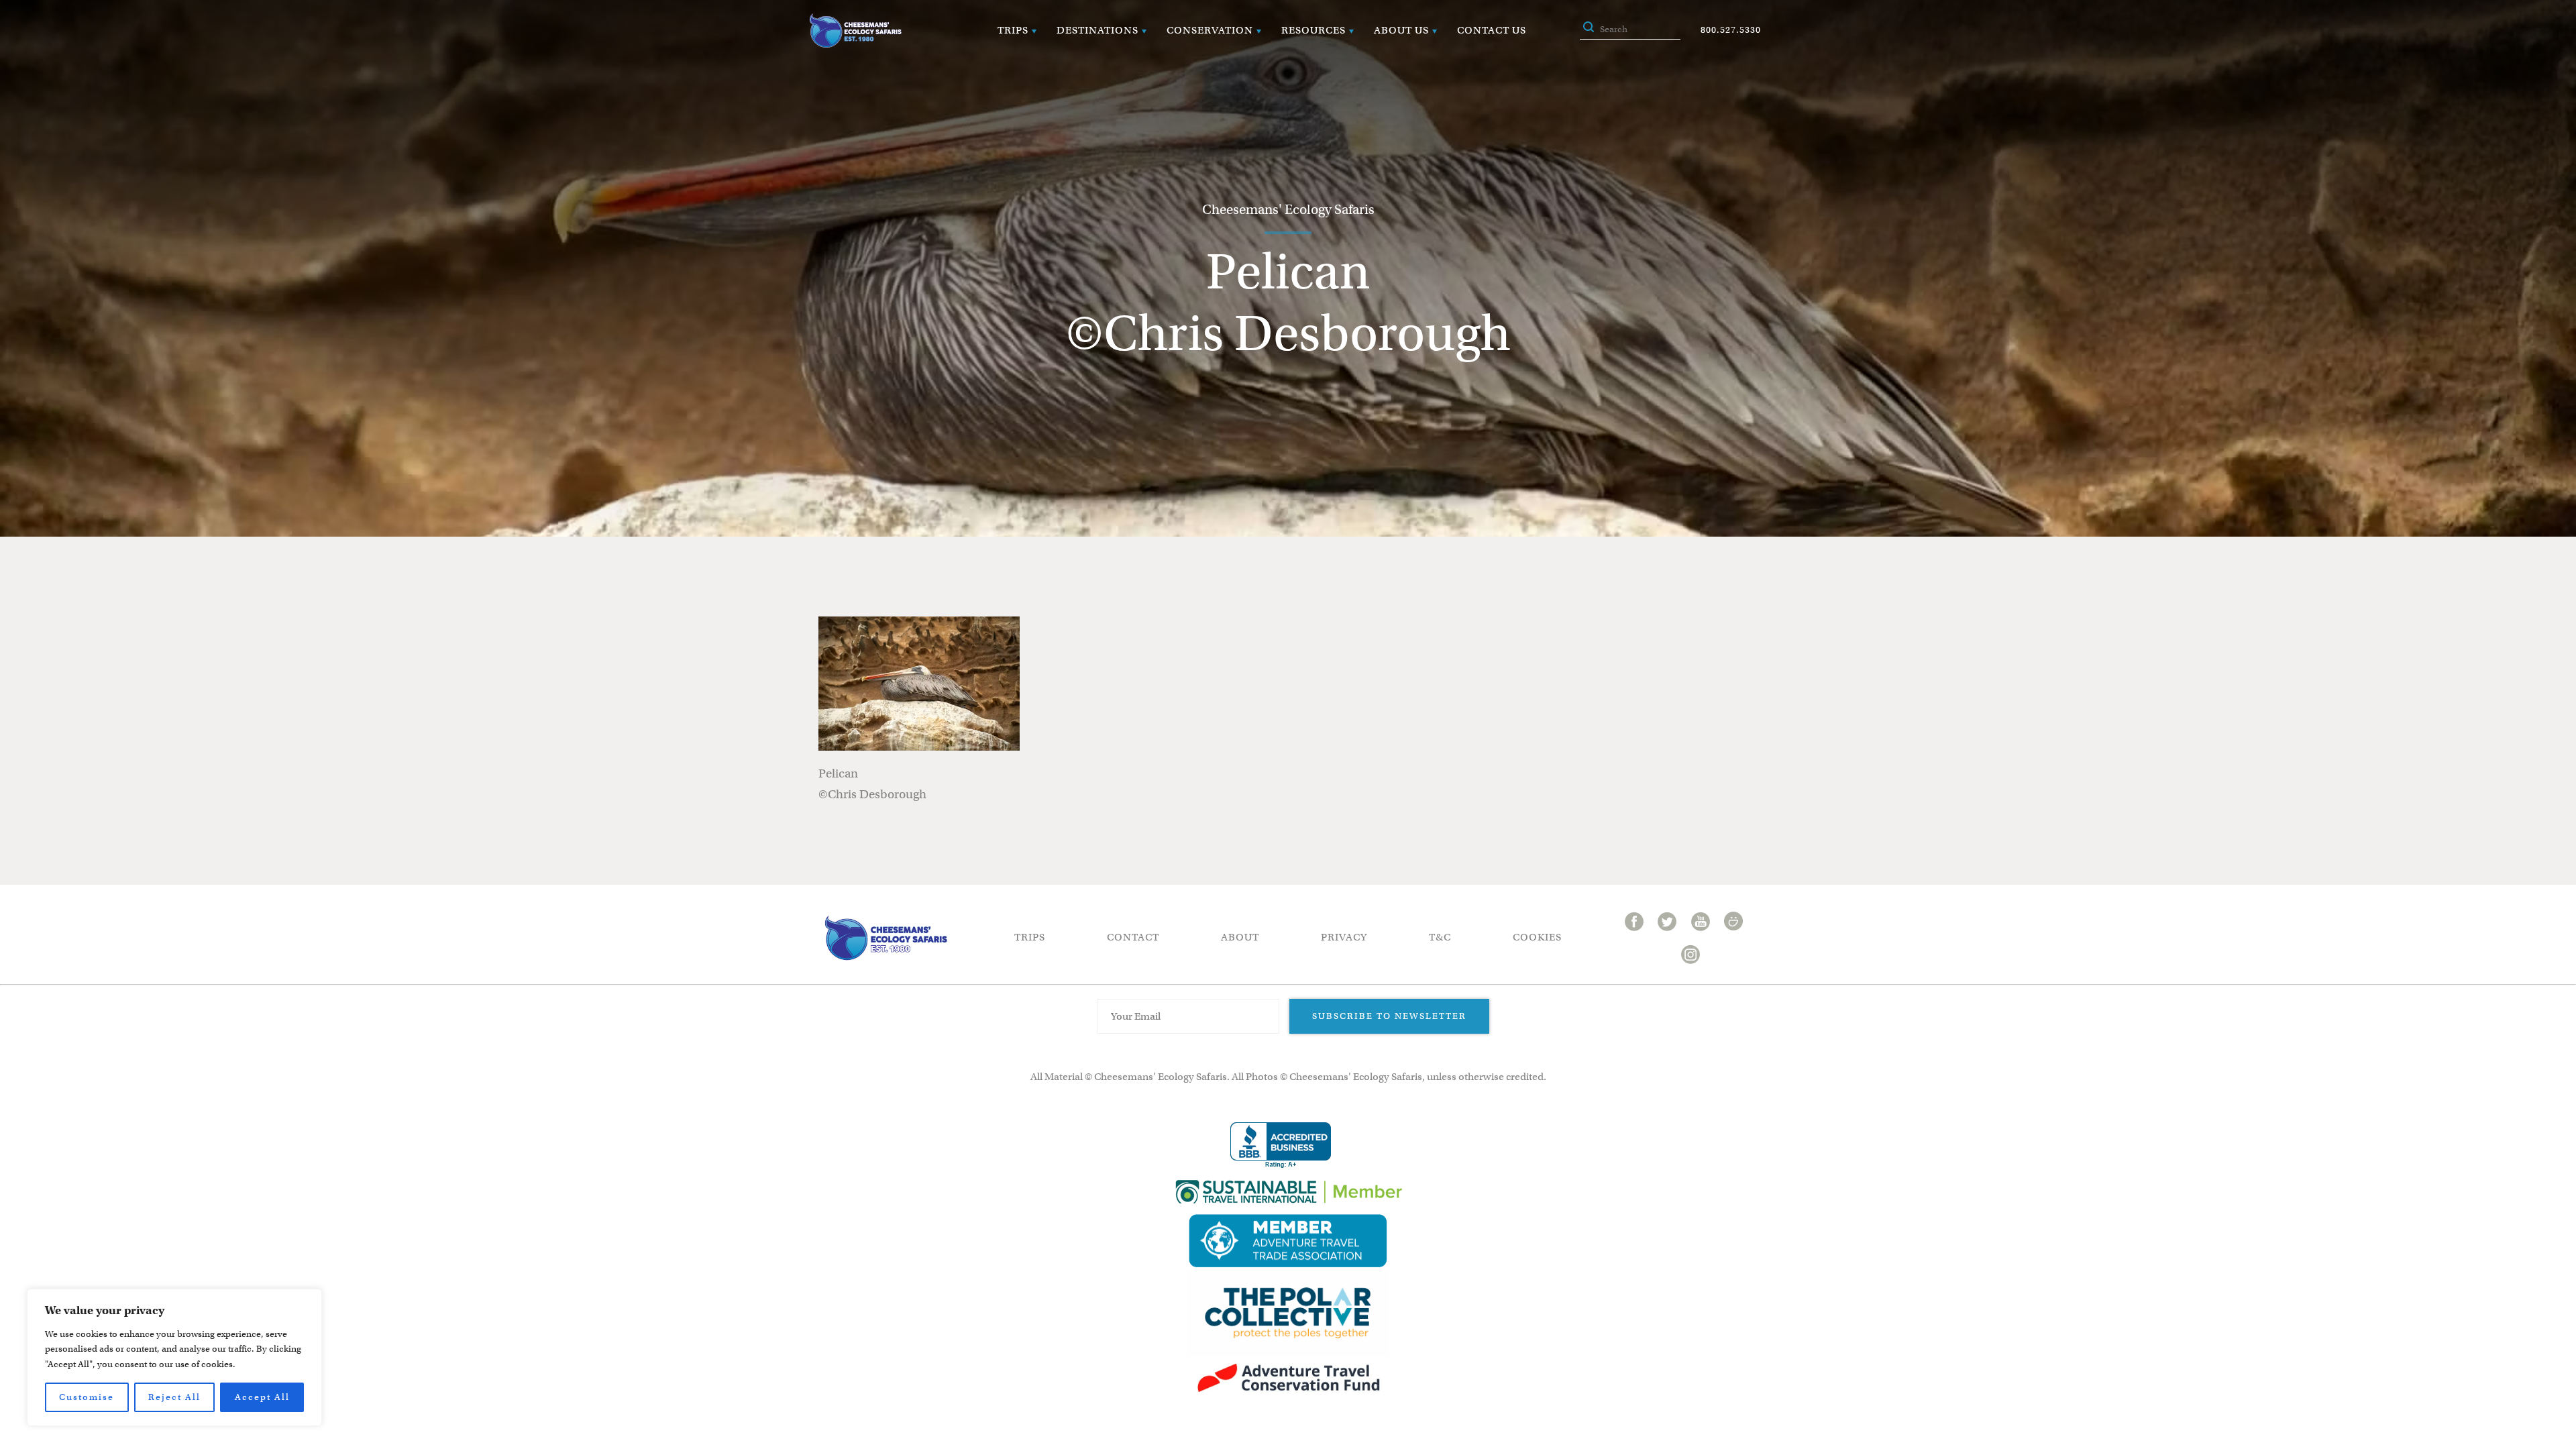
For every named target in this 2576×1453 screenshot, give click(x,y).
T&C (1440, 937)
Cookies (1537, 937)
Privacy (1344, 937)
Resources (1313, 30)
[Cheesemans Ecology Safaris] (855, 31)
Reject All (174, 1397)
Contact (1133, 937)
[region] (174, 1357)
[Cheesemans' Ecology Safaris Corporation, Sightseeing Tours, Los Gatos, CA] (1281, 1145)
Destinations (1097, 30)
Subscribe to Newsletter (1389, 1016)
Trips (1013, 30)
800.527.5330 (1731, 30)
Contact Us (1492, 30)
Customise (87, 1397)
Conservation (1210, 30)
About (1240, 937)
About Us (1401, 30)
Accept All (262, 1397)
